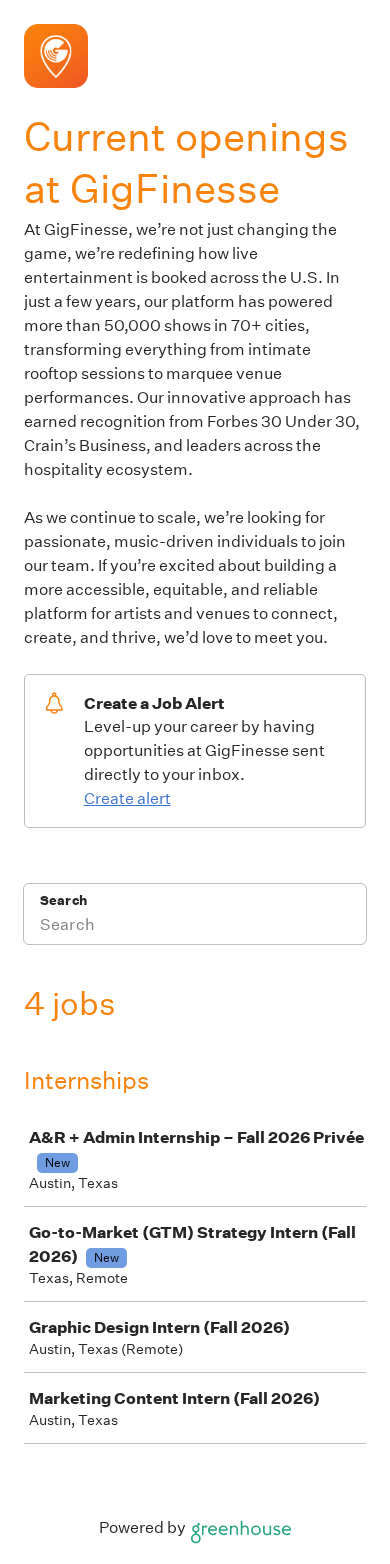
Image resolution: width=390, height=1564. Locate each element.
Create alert (127, 798)
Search (63, 900)
